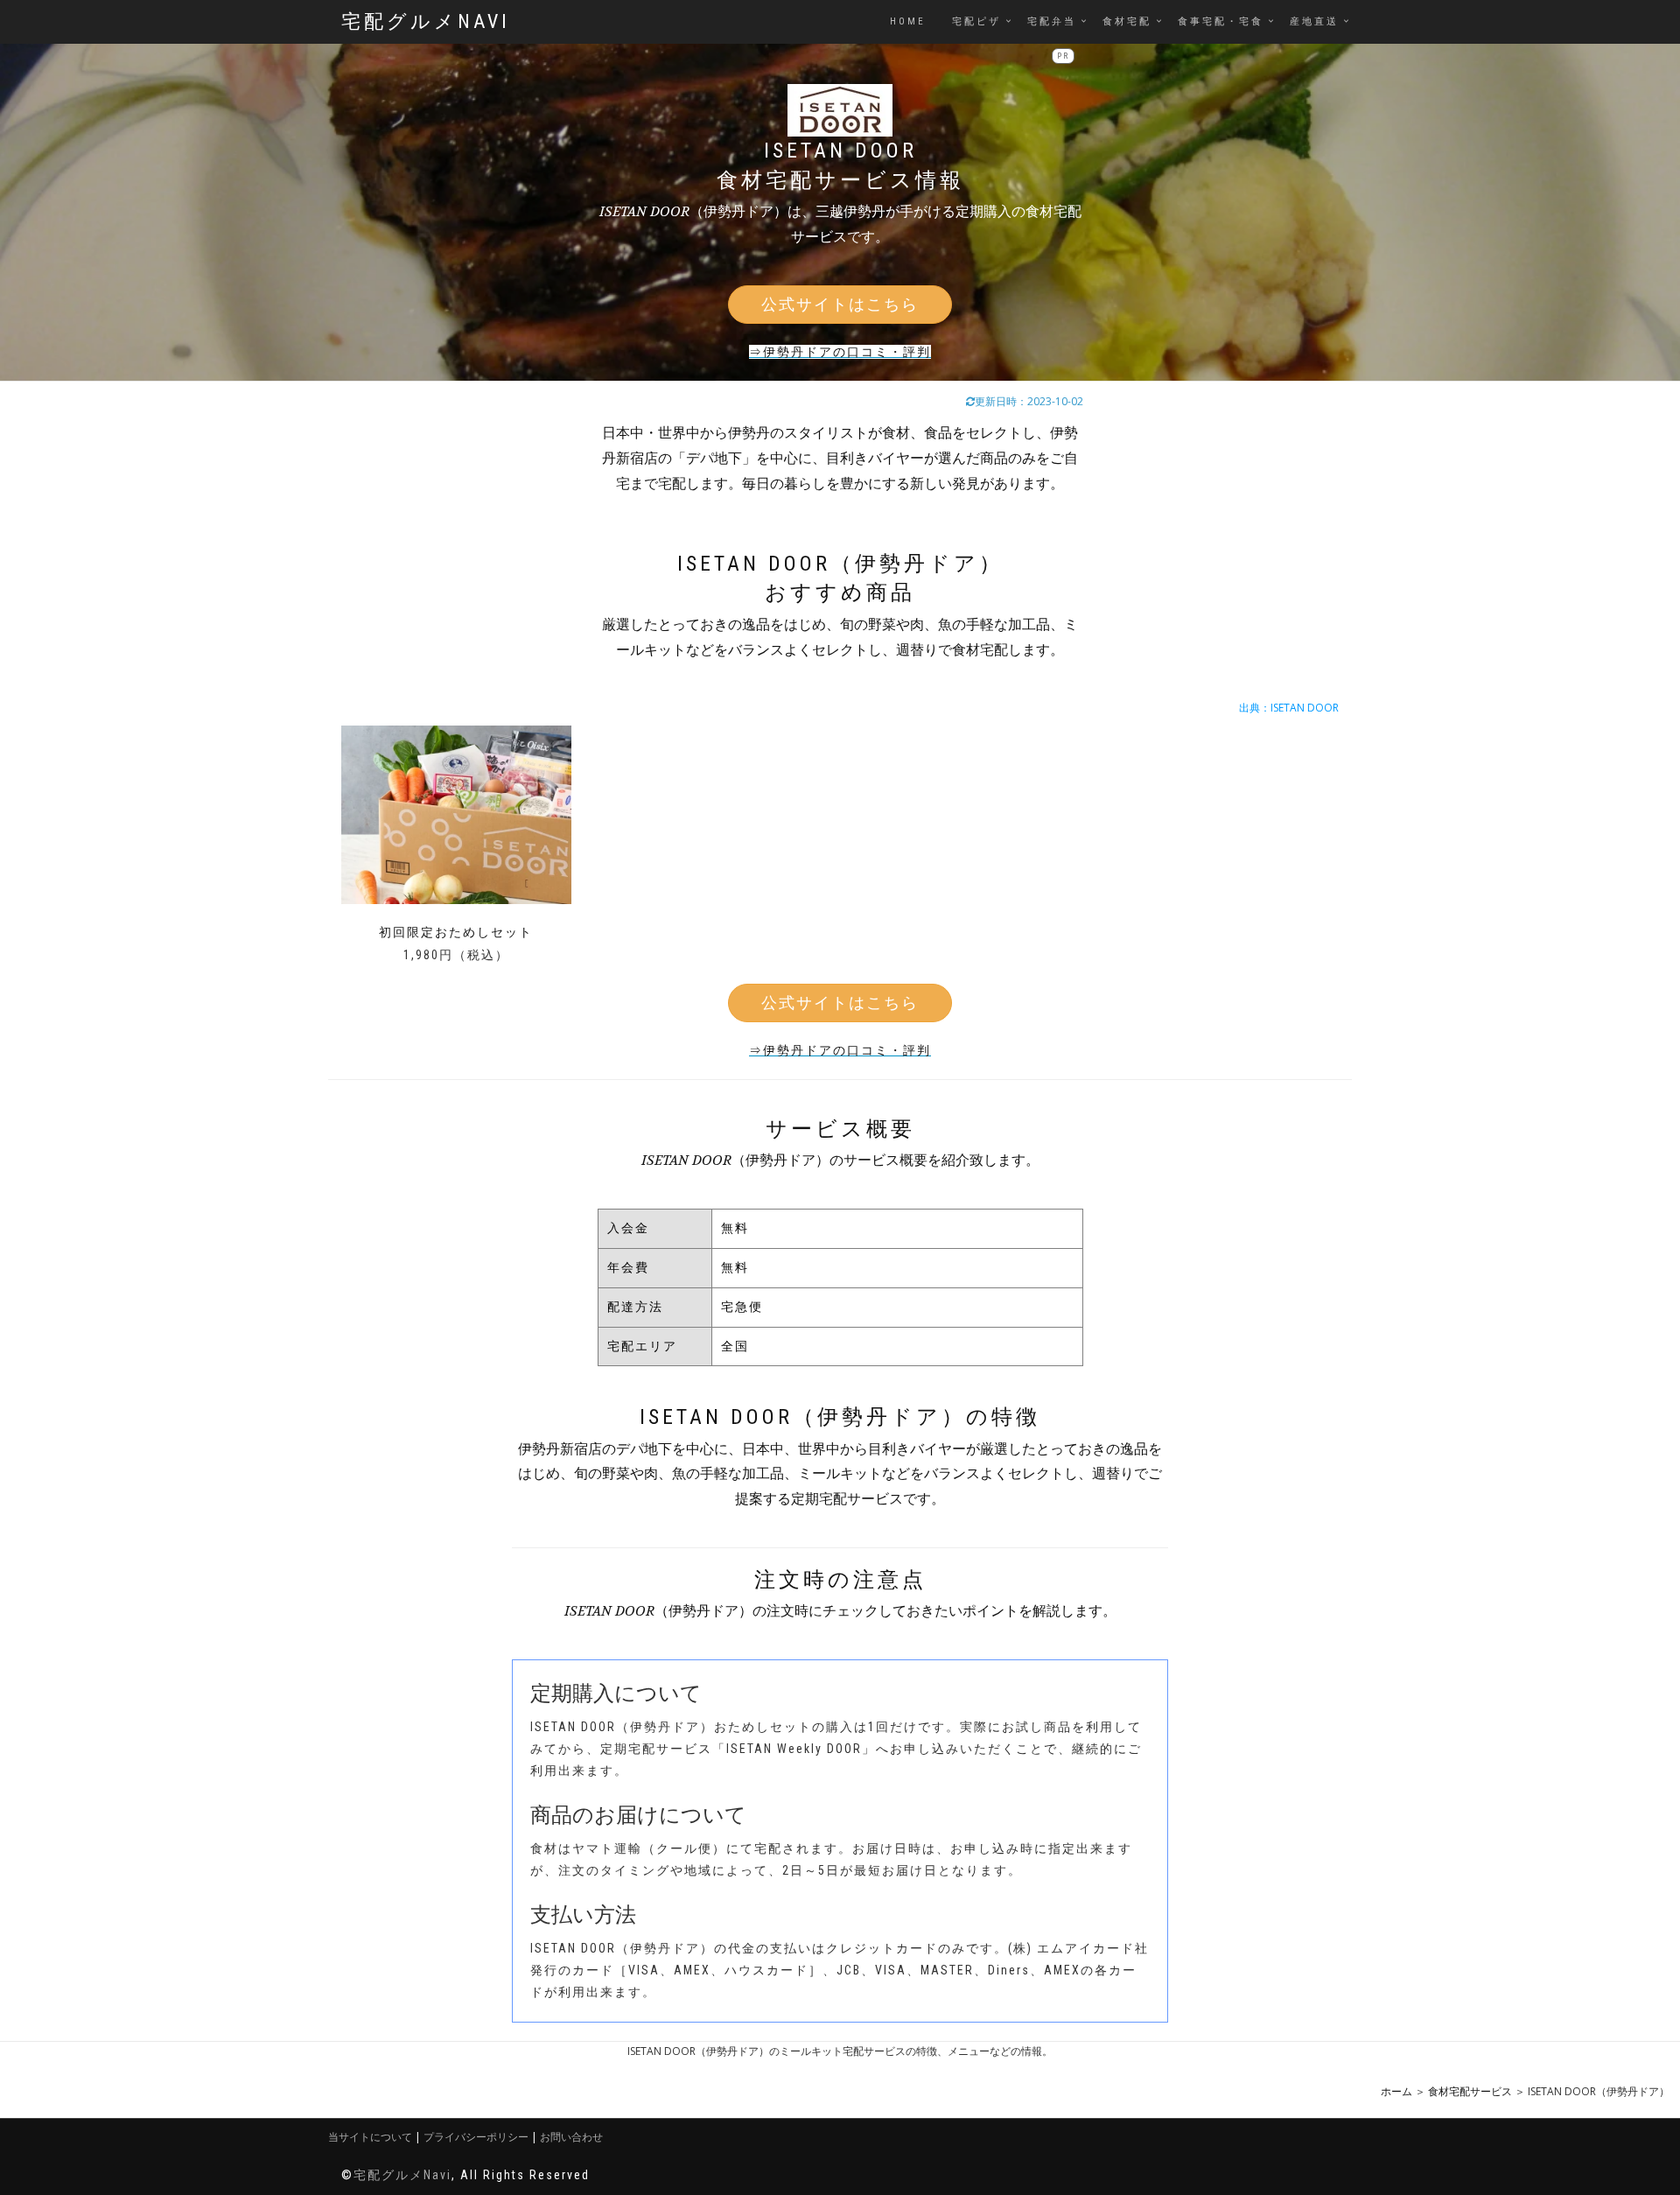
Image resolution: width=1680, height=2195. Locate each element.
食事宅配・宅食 (1221, 21)
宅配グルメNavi (426, 21)
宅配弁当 (1052, 21)
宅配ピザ (976, 21)
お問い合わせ (571, 2137)
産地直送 (1314, 21)
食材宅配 (1127, 21)
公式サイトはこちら (840, 304)
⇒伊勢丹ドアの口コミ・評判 (840, 352)
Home (908, 21)
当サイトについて (370, 2137)
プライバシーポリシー (476, 2137)
